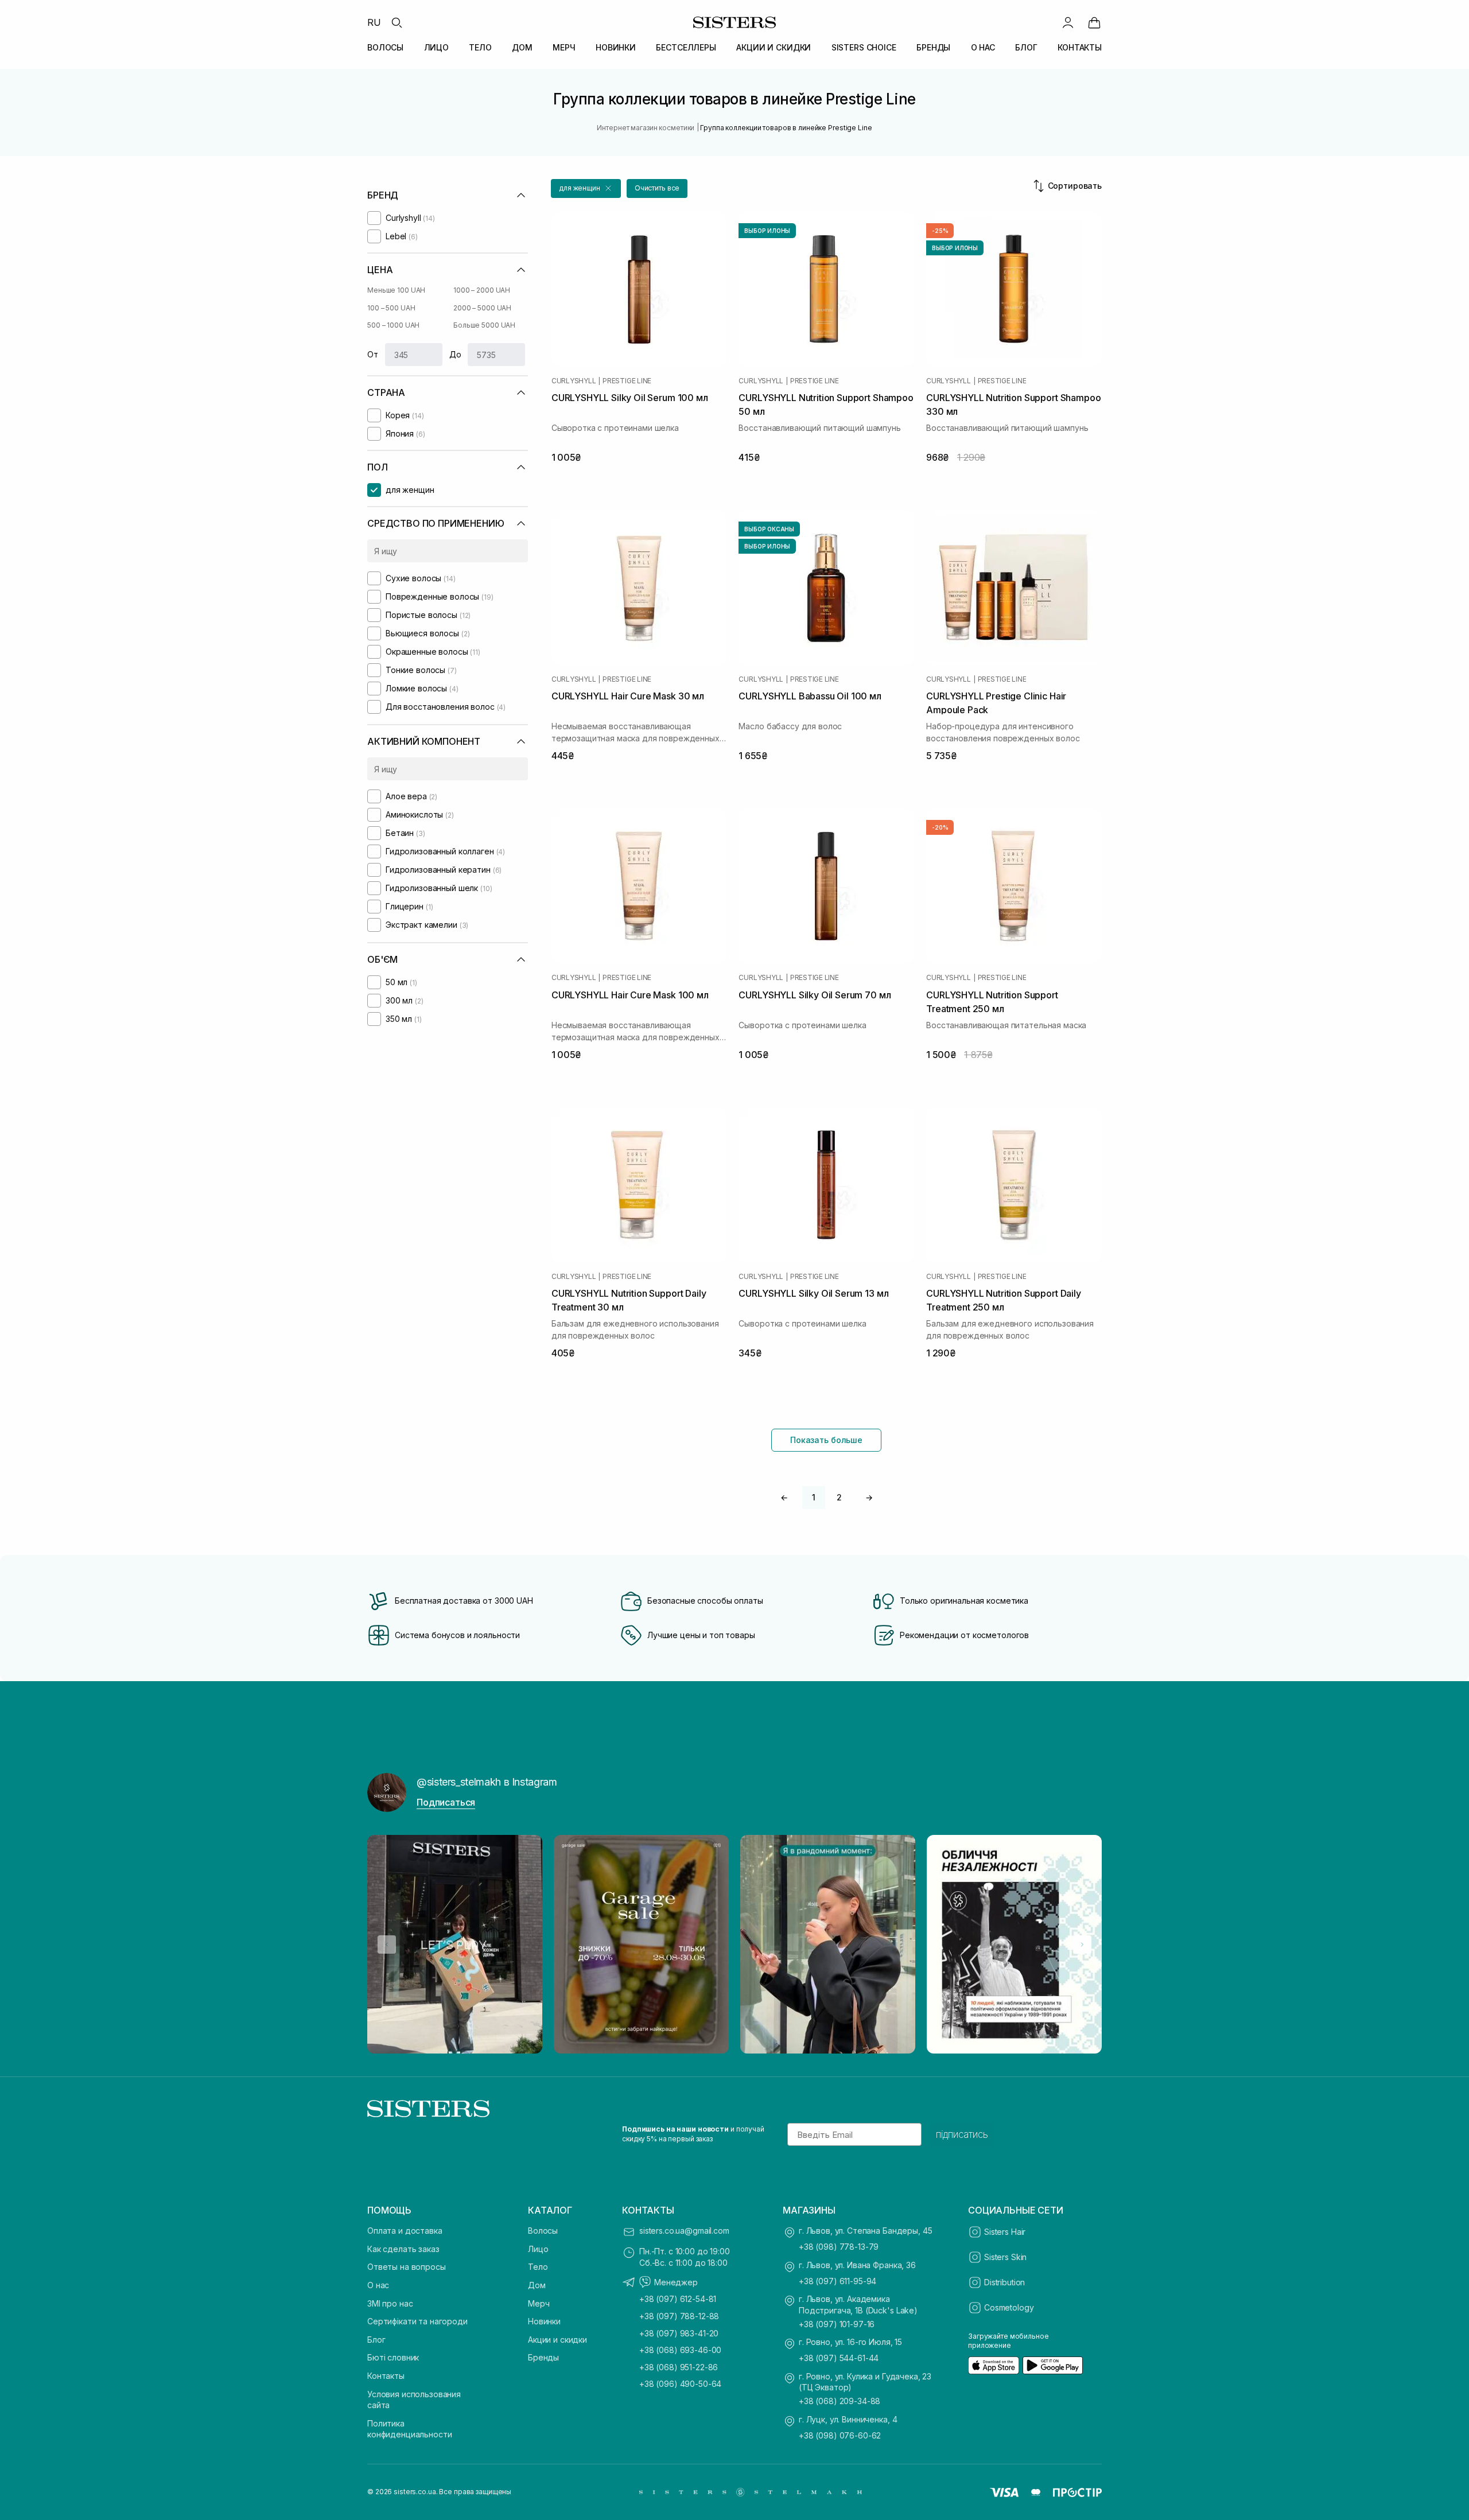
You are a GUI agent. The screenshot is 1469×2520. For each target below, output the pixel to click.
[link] (1094, 22)
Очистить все (657, 188)
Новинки (544, 2321)
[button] (586, 188)
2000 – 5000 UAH (482, 308)
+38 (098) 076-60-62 (840, 2435)
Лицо (538, 2249)
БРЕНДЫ (933, 47)
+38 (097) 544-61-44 (839, 2358)
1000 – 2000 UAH (482, 290)
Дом (537, 2285)
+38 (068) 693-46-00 (680, 2350)
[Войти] (1068, 22)
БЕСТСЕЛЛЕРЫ (686, 47)
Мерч (539, 2303)
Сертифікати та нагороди (417, 2321)
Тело (538, 2267)
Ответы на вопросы (407, 2267)
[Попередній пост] (387, 1945)
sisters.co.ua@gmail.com (684, 2231)
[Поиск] (397, 22)
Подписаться (446, 1802)
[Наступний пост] (1082, 1945)
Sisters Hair (1005, 2232)
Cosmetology (1009, 2307)
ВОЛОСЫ (385, 47)
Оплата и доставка (405, 2231)
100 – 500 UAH (391, 308)
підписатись (962, 2134)
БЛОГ (1026, 47)
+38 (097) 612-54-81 (678, 2299)
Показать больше (826, 1440)
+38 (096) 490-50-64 (680, 2384)
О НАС (983, 47)
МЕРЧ (564, 47)
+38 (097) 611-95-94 (838, 2281)
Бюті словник (393, 2357)
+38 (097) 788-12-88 (679, 2316)
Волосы (543, 2231)
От (373, 354)
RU (374, 22)
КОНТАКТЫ (1080, 47)
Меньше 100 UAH (396, 290)
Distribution (1004, 2282)
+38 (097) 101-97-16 (837, 2324)
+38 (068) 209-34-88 (840, 2401)
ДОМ (522, 47)
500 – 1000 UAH (393, 325)
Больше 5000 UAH (484, 325)
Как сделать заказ (403, 2249)
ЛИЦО (436, 47)
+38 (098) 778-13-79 (839, 2247)
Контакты (386, 2376)
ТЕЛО (480, 47)
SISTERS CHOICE (864, 47)
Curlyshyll (574, 381)
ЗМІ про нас (390, 2303)
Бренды (543, 2357)
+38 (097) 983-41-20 (679, 2333)
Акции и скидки (557, 2340)
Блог (376, 2340)
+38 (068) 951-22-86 (679, 2367)
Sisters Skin (1005, 2257)
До (455, 354)
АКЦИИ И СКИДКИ (774, 47)
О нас (378, 2285)
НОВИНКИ (616, 47)
